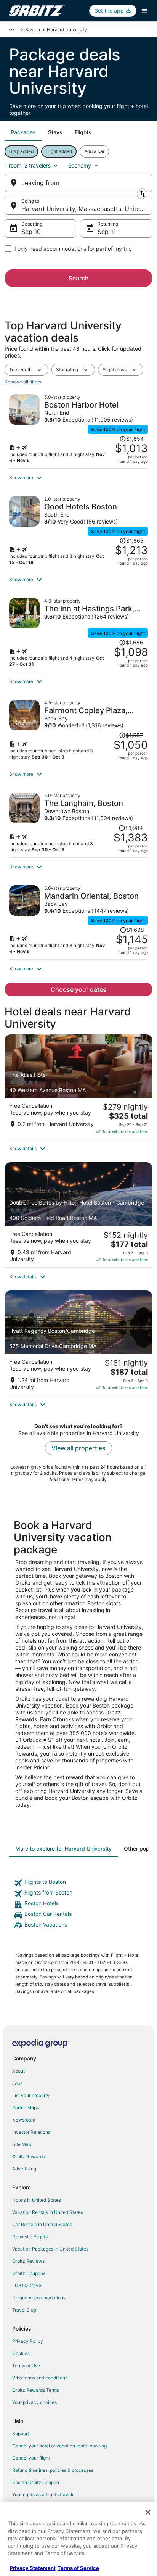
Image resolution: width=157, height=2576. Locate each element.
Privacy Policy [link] (28, 2341)
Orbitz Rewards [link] (29, 2156)
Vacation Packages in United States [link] (50, 2249)
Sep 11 (107, 232)
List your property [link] (31, 2095)
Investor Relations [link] (31, 2132)
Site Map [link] (22, 2144)
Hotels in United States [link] (37, 2200)
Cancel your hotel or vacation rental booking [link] (59, 2446)
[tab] (23, 132)
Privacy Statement (33, 2568)
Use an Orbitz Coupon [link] (36, 2482)
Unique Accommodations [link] (39, 2298)
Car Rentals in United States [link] (42, 2224)
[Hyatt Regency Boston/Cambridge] (78, 1343)
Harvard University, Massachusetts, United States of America (87, 209)
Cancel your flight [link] (31, 2458)
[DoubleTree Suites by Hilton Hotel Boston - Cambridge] (78, 1215)
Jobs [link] (17, 2083)
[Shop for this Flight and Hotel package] (78, 429)
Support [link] (21, 2433)
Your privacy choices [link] (34, 2402)
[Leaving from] (78, 183)
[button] (78, 478)
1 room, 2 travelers (28, 165)
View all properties (78, 1448)
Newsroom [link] (24, 2120)
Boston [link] (33, 30)
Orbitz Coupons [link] (29, 2273)
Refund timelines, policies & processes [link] (53, 2470)
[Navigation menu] (144, 11)
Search (79, 278)
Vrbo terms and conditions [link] (40, 2378)
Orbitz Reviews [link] (28, 2261)
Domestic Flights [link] (30, 2237)
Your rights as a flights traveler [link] (44, 2495)
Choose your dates (78, 989)
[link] (78, 1883)
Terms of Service (78, 2568)
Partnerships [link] (26, 2108)
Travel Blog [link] (24, 2310)
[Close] (148, 2512)
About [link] (18, 2071)
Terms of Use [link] (26, 2366)
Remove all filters (23, 382)
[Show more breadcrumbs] (11, 30)
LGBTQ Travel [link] (27, 2285)
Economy (80, 165)
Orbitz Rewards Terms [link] (36, 2390)
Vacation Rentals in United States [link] (48, 2212)
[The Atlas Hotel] (78, 1087)
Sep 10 (31, 232)
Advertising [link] (24, 2169)
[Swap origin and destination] (142, 194)
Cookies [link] (21, 2353)
